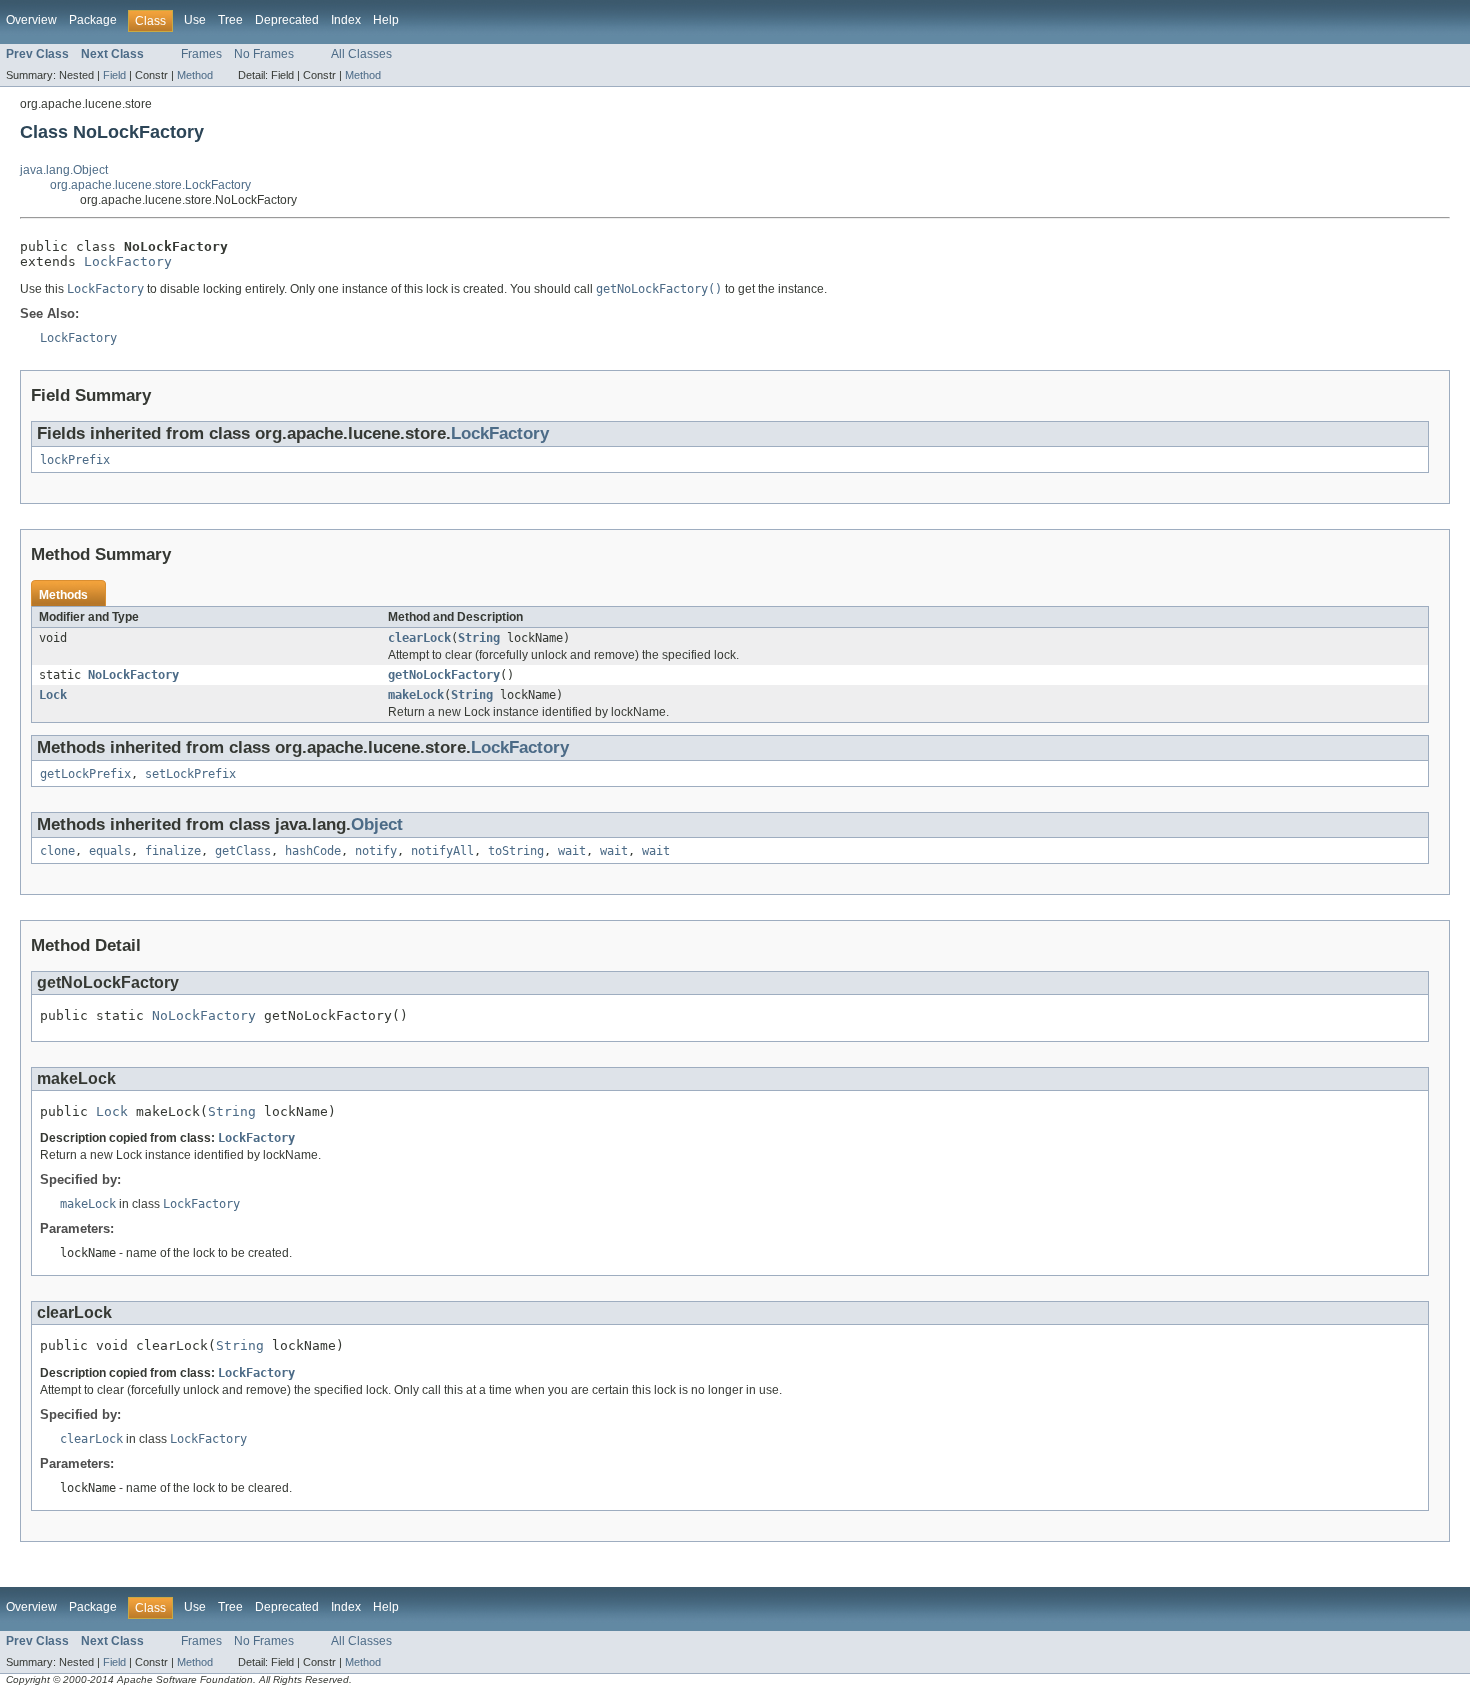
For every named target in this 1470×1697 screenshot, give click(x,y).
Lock (53, 695)
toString (516, 851)
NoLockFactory (133, 675)
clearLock (419, 638)
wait (572, 851)
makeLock (416, 695)
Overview (31, 20)
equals (110, 851)
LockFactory (128, 261)
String (479, 638)
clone (57, 851)
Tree (230, 20)
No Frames (264, 54)
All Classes (361, 54)
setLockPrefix (190, 774)
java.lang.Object (64, 170)
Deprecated (287, 20)
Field (114, 75)
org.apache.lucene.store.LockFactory (150, 185)
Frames (201, 54)
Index (346, 20)
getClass (243, 851)
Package (93, 20)
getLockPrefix (85, 774)
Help (386, 20)
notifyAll (442, 851)
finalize (173, 851)
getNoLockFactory (444, 675)
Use (195, 20)
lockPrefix (75, 460)
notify (376, 851)
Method (195, 75)
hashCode (313, 851)
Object (377, 824)
